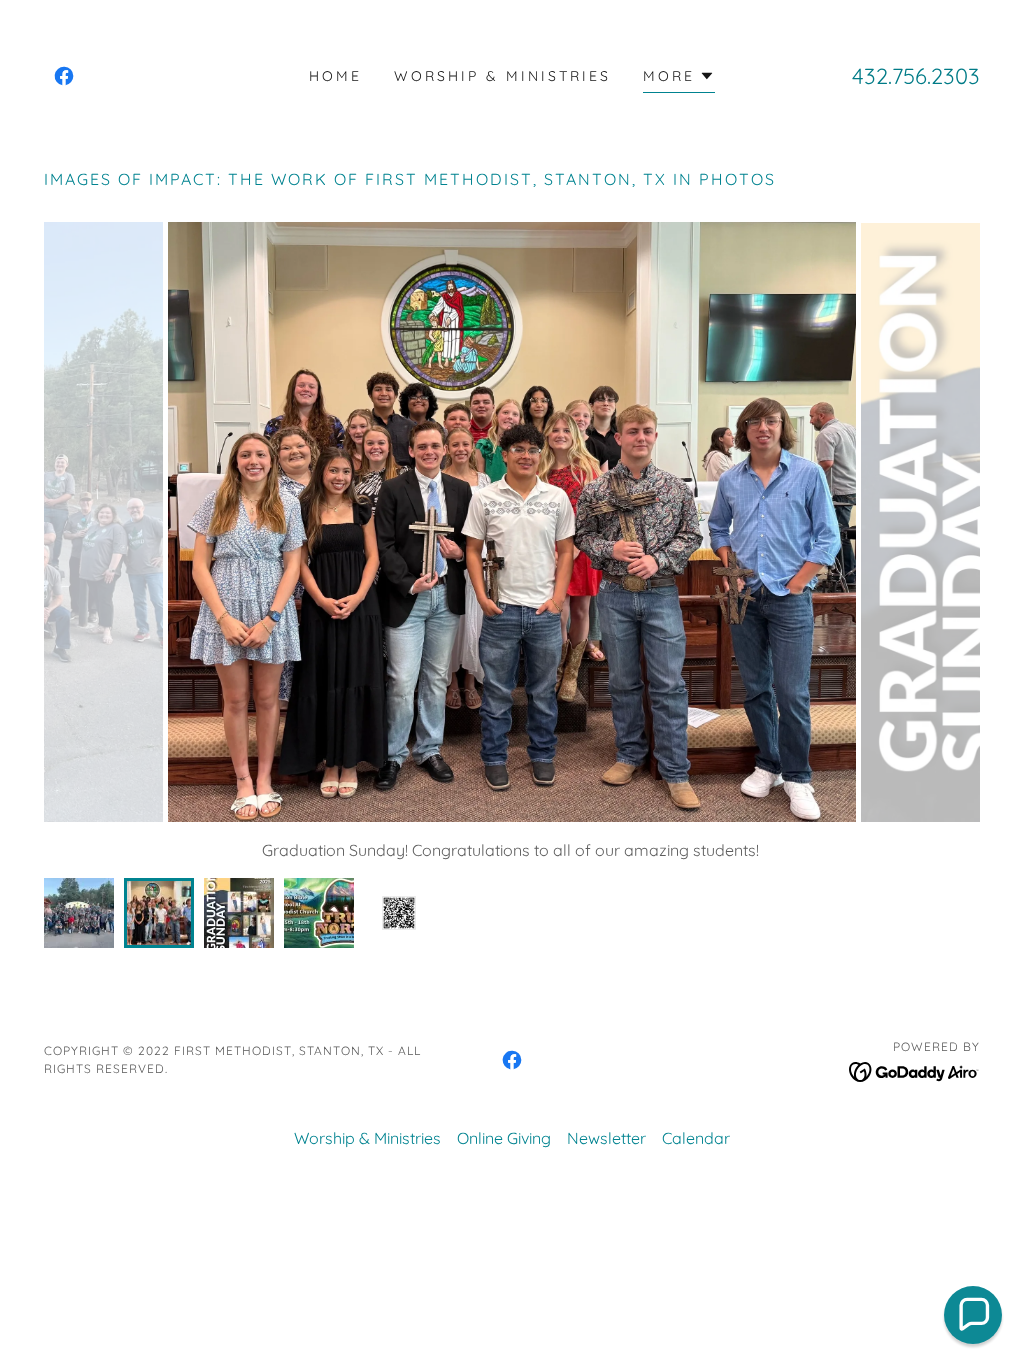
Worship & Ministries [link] (502, 76)
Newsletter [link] (606, 1138)
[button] (679, 78)
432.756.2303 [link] (916, 76)
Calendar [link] (696, 1138)
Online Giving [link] (504, 1138)
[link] (64, 76)
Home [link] (335, 76)
